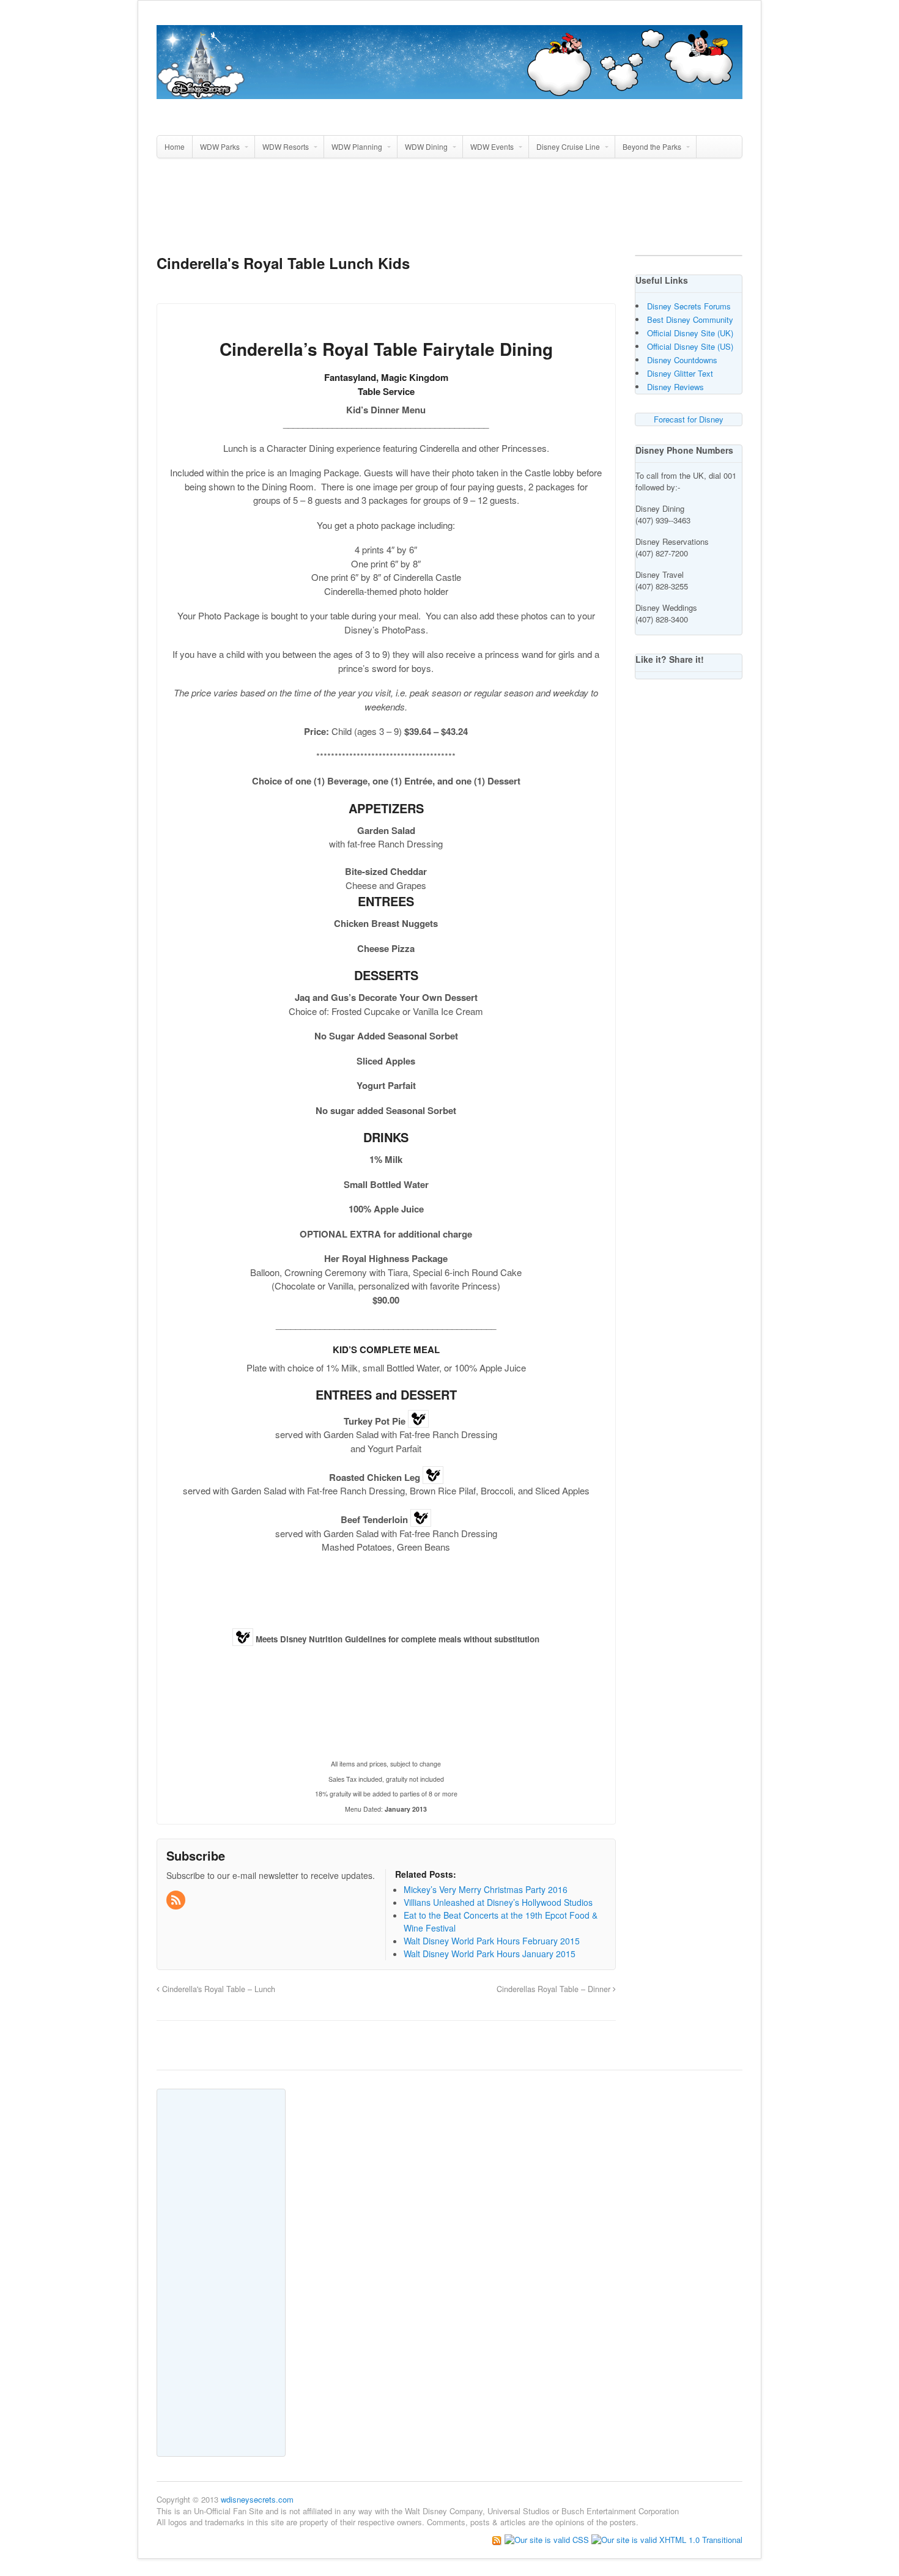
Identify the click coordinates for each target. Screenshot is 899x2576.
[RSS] (177, 1900)
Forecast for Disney (689, 419)
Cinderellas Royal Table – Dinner (555, 1989)
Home (175, 146)
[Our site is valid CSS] (548, 2539)
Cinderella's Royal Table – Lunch (217, 1989)
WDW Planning (357, 146)
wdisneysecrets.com (257, 2499)
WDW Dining (426, 146)
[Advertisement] (449, 212)
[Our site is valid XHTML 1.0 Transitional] (667, 2539)
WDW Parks (220, 146)
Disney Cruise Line (568, 146)
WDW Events (492, 146)
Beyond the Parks (652, 146)
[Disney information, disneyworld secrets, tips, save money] (449, 92)
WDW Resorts (286, 146)
